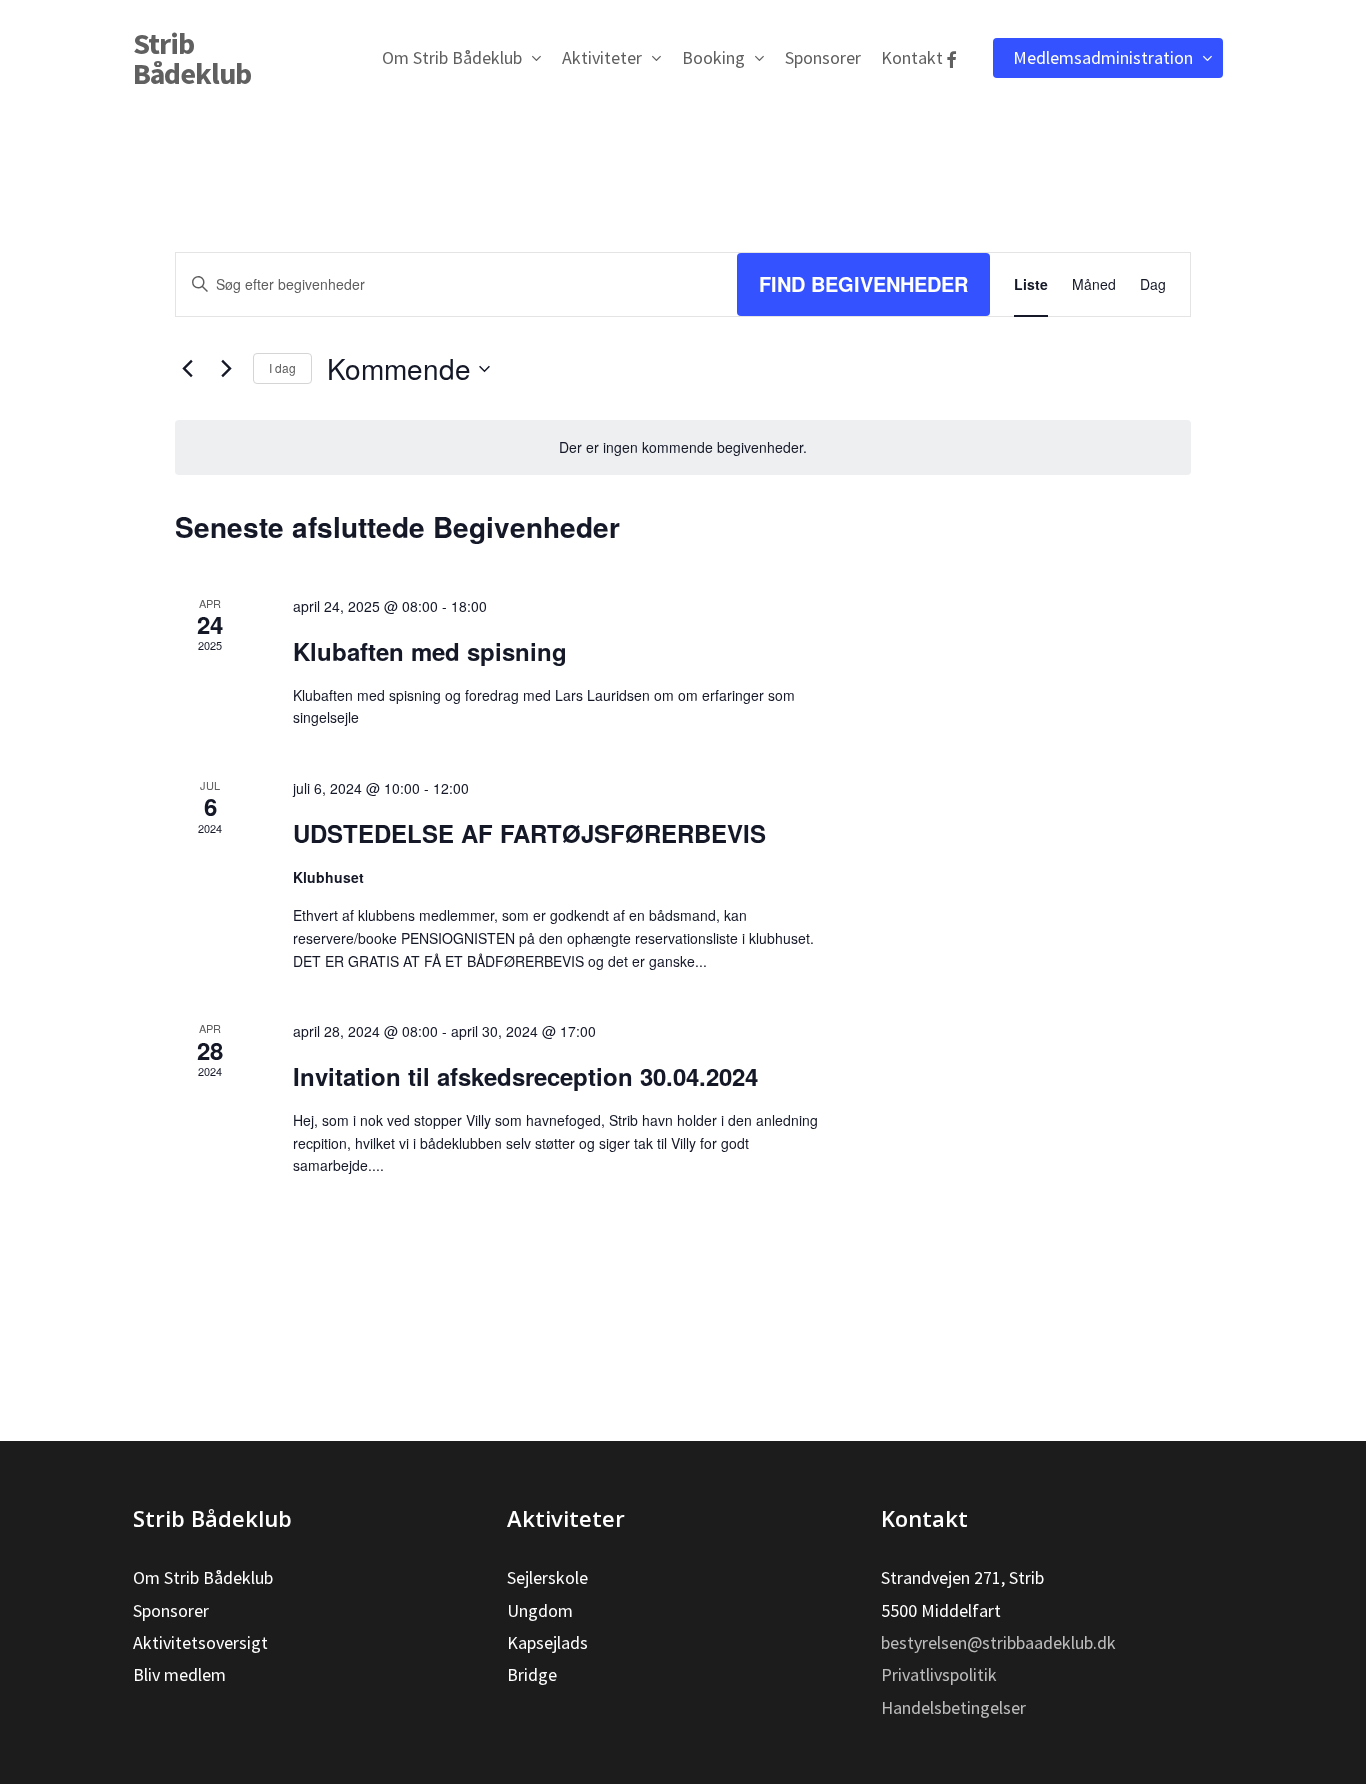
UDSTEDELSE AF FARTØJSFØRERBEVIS (529, 833)
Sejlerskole (547, 1577)
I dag (282, 367)
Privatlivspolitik (939, 1674)
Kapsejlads (547, 1642)
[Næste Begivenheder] (226, 369)
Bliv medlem (179, 1674)
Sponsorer (171, 1610)
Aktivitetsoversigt (200, 1642)
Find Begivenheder (863, 283)
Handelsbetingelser (953, 1707)
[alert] (683, 447)
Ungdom (540, 1610)
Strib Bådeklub (192, 58)
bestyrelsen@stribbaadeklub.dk (998, 1642)
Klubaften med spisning (430, 651)
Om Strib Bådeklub (203, 1577)
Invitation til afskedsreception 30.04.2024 (525, 1076)
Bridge (532, 1674)
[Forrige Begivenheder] (187, 369)
